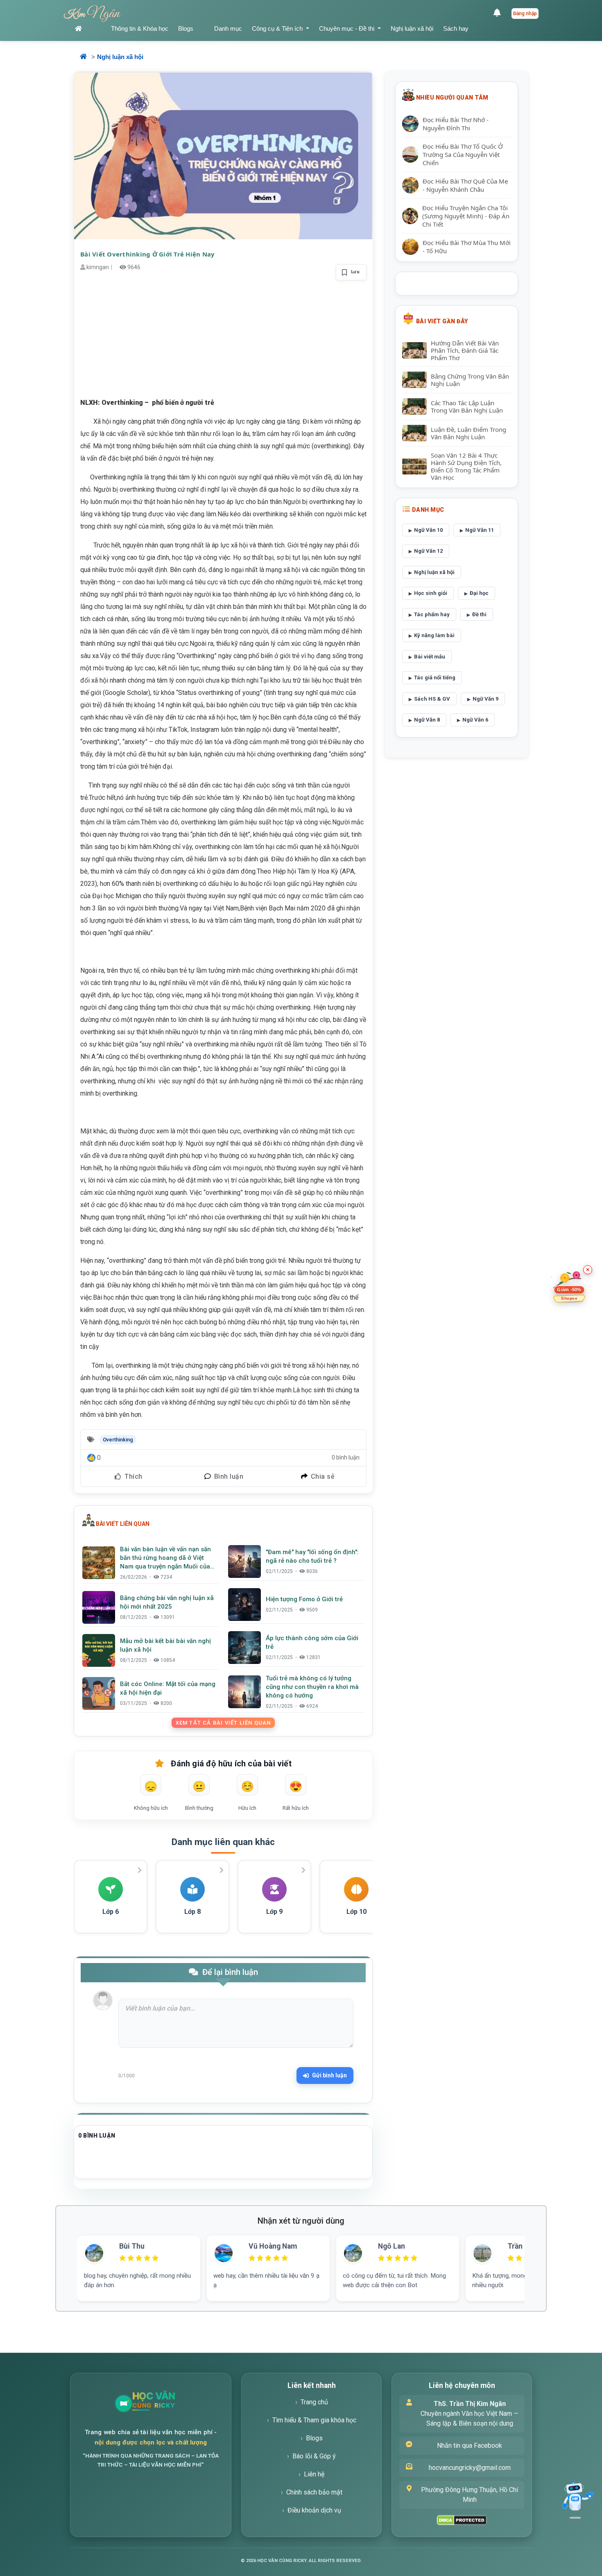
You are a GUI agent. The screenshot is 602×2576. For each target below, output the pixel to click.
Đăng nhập (525, 14)
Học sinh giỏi (431, 593)
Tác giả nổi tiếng (435, 677)
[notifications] (499, 14)
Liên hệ (314, 2474)
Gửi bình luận (329, 2075)
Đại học (479, 593)
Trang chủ (314, 2402)
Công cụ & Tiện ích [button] (278, 28)
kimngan (98, 267)
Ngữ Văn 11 (480, 530)
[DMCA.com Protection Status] (462, 2520)
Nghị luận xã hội (412, 28)
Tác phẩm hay (432, 614)
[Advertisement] (223, 339)
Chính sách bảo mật (314, 2492)
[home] (88, 29)
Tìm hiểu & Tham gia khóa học (314, 2420)
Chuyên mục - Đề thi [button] (347, 28)
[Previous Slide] (64, 2258)
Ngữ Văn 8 (427, 720)
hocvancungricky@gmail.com (470, 2468)
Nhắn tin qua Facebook (470, 2445)
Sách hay (456, 28)
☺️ (247, 1786)
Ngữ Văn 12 (428, 551)
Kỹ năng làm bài (434, 635)
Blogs (186, 28)
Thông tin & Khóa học (140, 28)
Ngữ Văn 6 (475, 720)
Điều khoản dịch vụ (314, 2510)
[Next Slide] (538, 2258)
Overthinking (118, 1440)
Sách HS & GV (432, 699)
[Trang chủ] (173, 2404)
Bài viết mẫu (430, 657)
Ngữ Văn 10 (428, 530)
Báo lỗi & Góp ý (314, 2456)
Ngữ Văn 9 (485, 699)
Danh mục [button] (228, 28)
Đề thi (479, 614)
